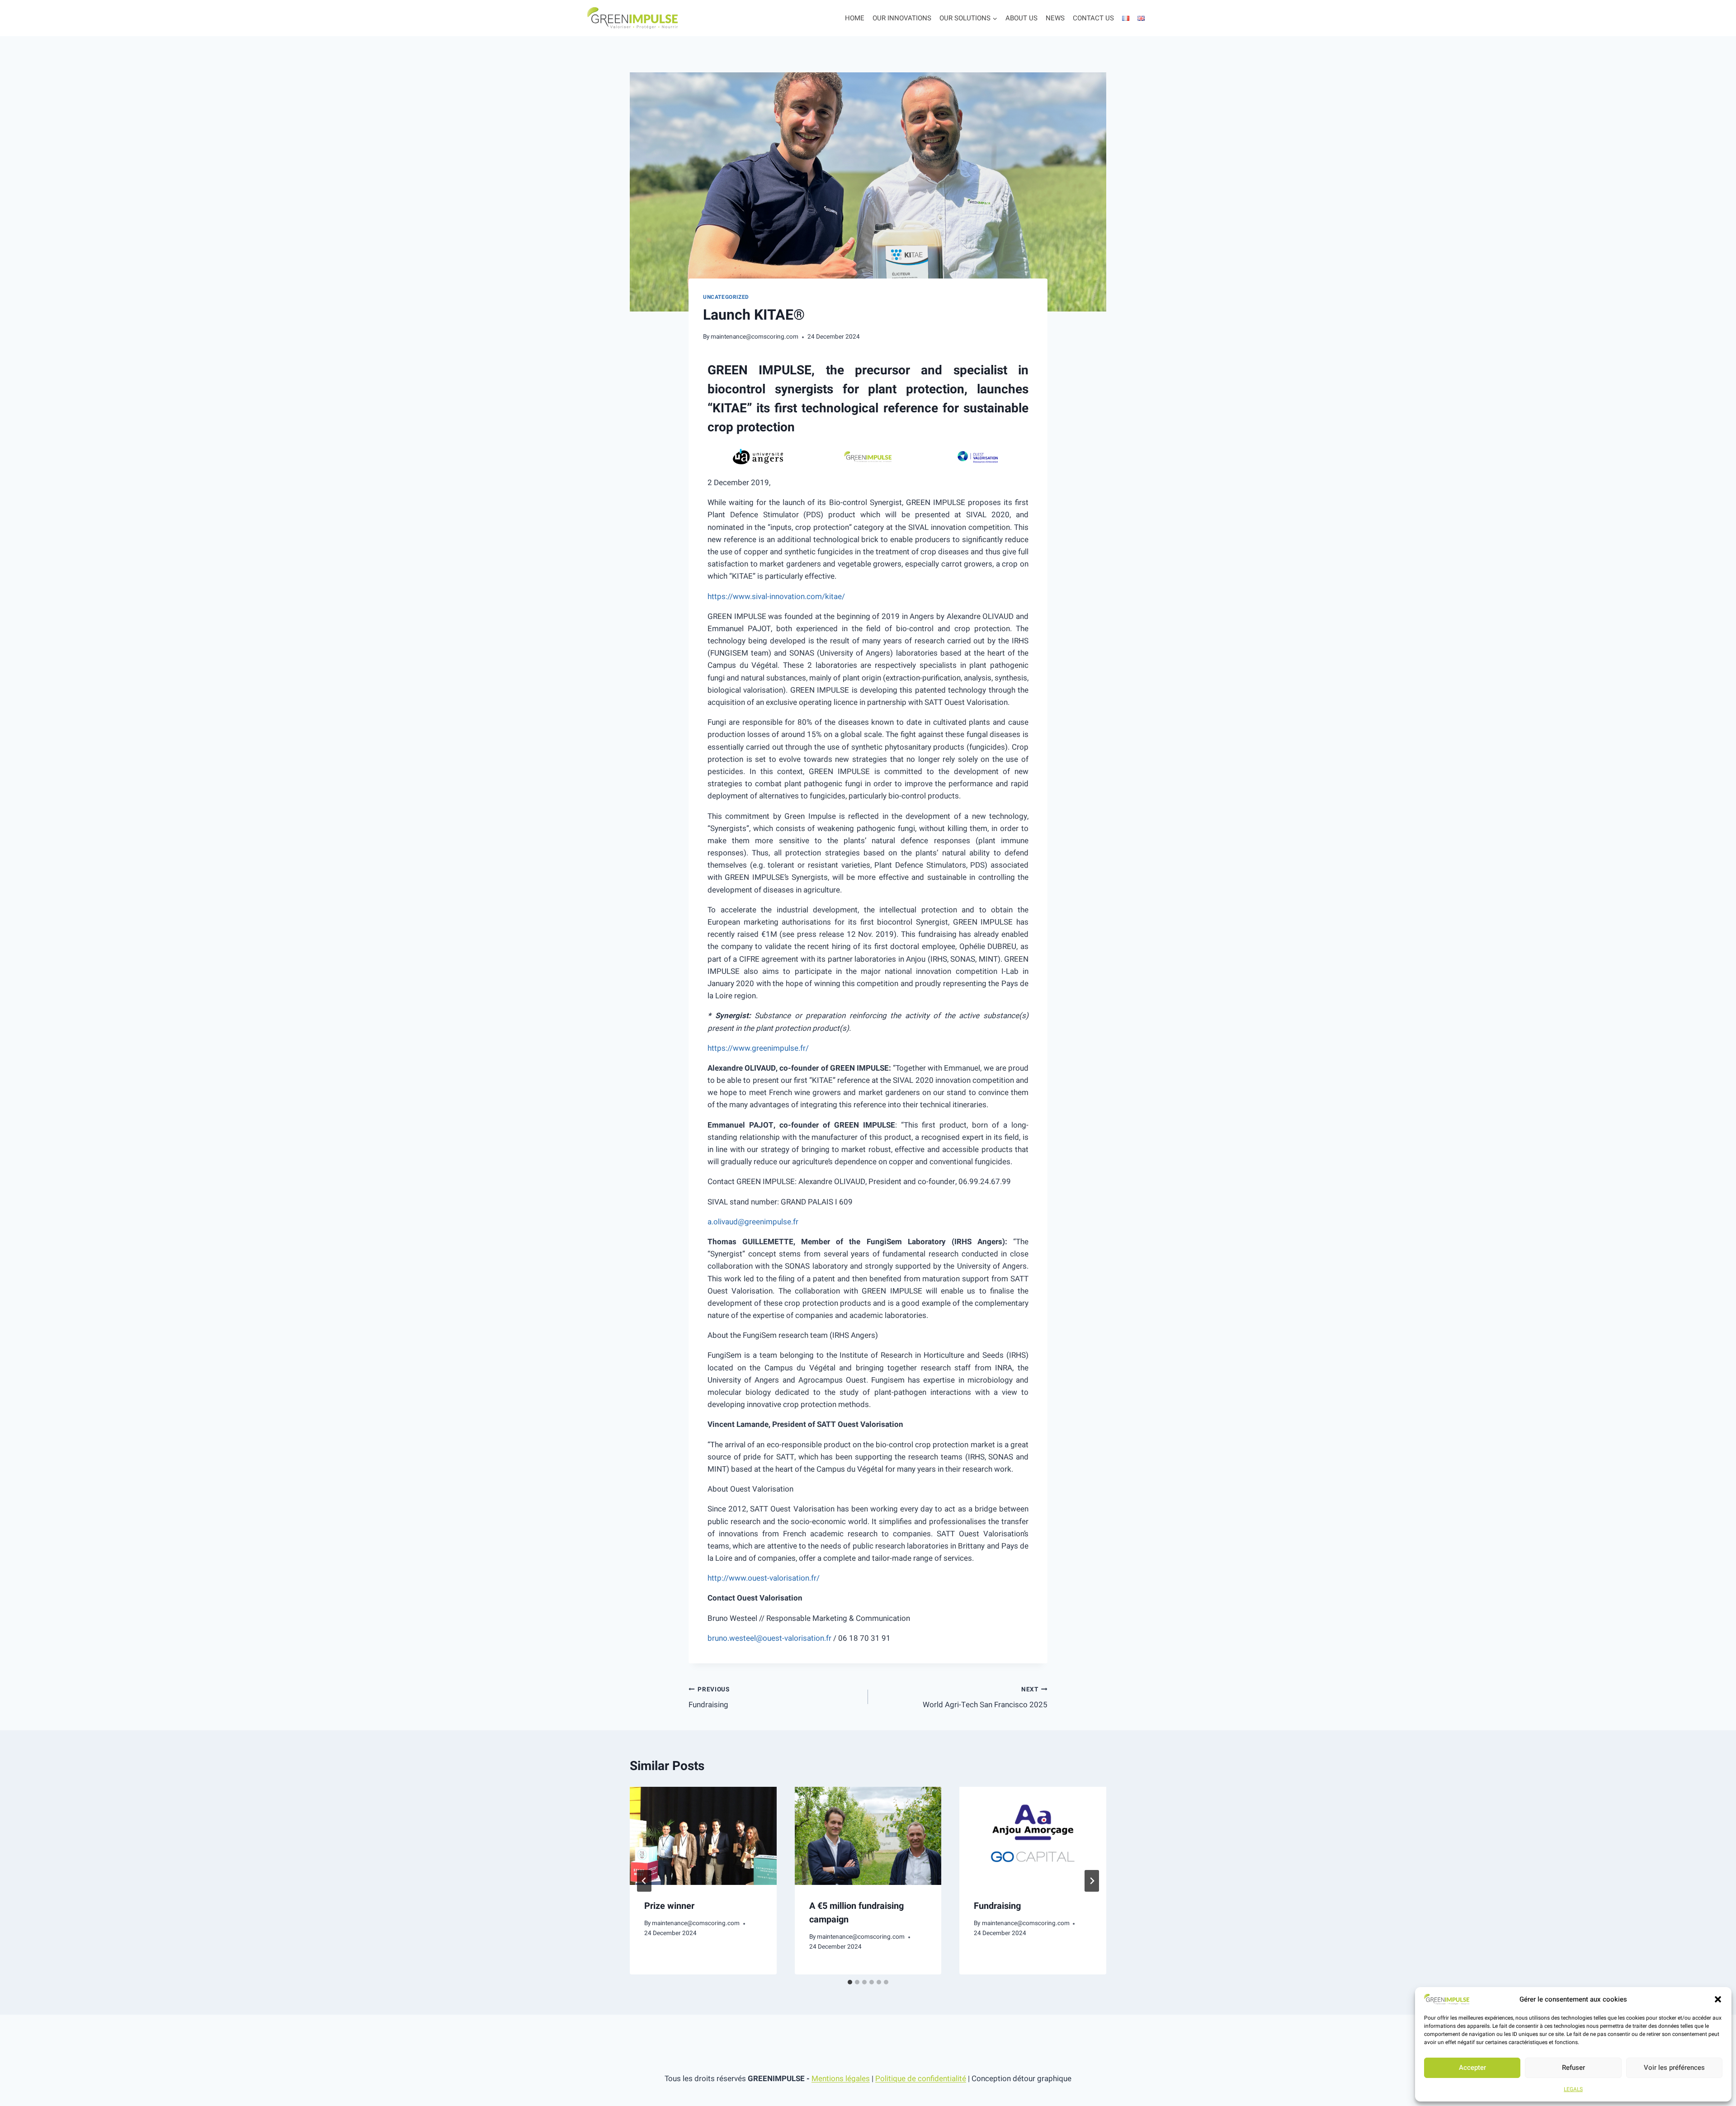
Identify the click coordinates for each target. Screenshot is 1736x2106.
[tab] (850, 1982)
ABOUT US (1021, 18)
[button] (1718, 1999)
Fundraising (709, 1698)
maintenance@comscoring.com (755, 337)
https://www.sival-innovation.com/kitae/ (776, 597)
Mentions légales (841, 2079)
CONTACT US (1093, 18)
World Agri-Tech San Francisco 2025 (985, 1698)
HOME (855, 18)
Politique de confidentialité (921, 2079)
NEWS (1055, 18)
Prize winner (669, 1906)
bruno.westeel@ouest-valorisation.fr (769, 1638)
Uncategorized (726, 297)
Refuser (1573, 2068)
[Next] (1092, 1881)
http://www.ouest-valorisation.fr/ (764, 1578)
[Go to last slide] (644, 1881)
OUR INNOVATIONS (902, 18)
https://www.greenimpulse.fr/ (758, 1048)
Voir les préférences (1674, 2068)
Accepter (1472, 2068)
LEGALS (1573, 2089)
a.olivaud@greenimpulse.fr (753, 1222)
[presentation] (703, 1836)
